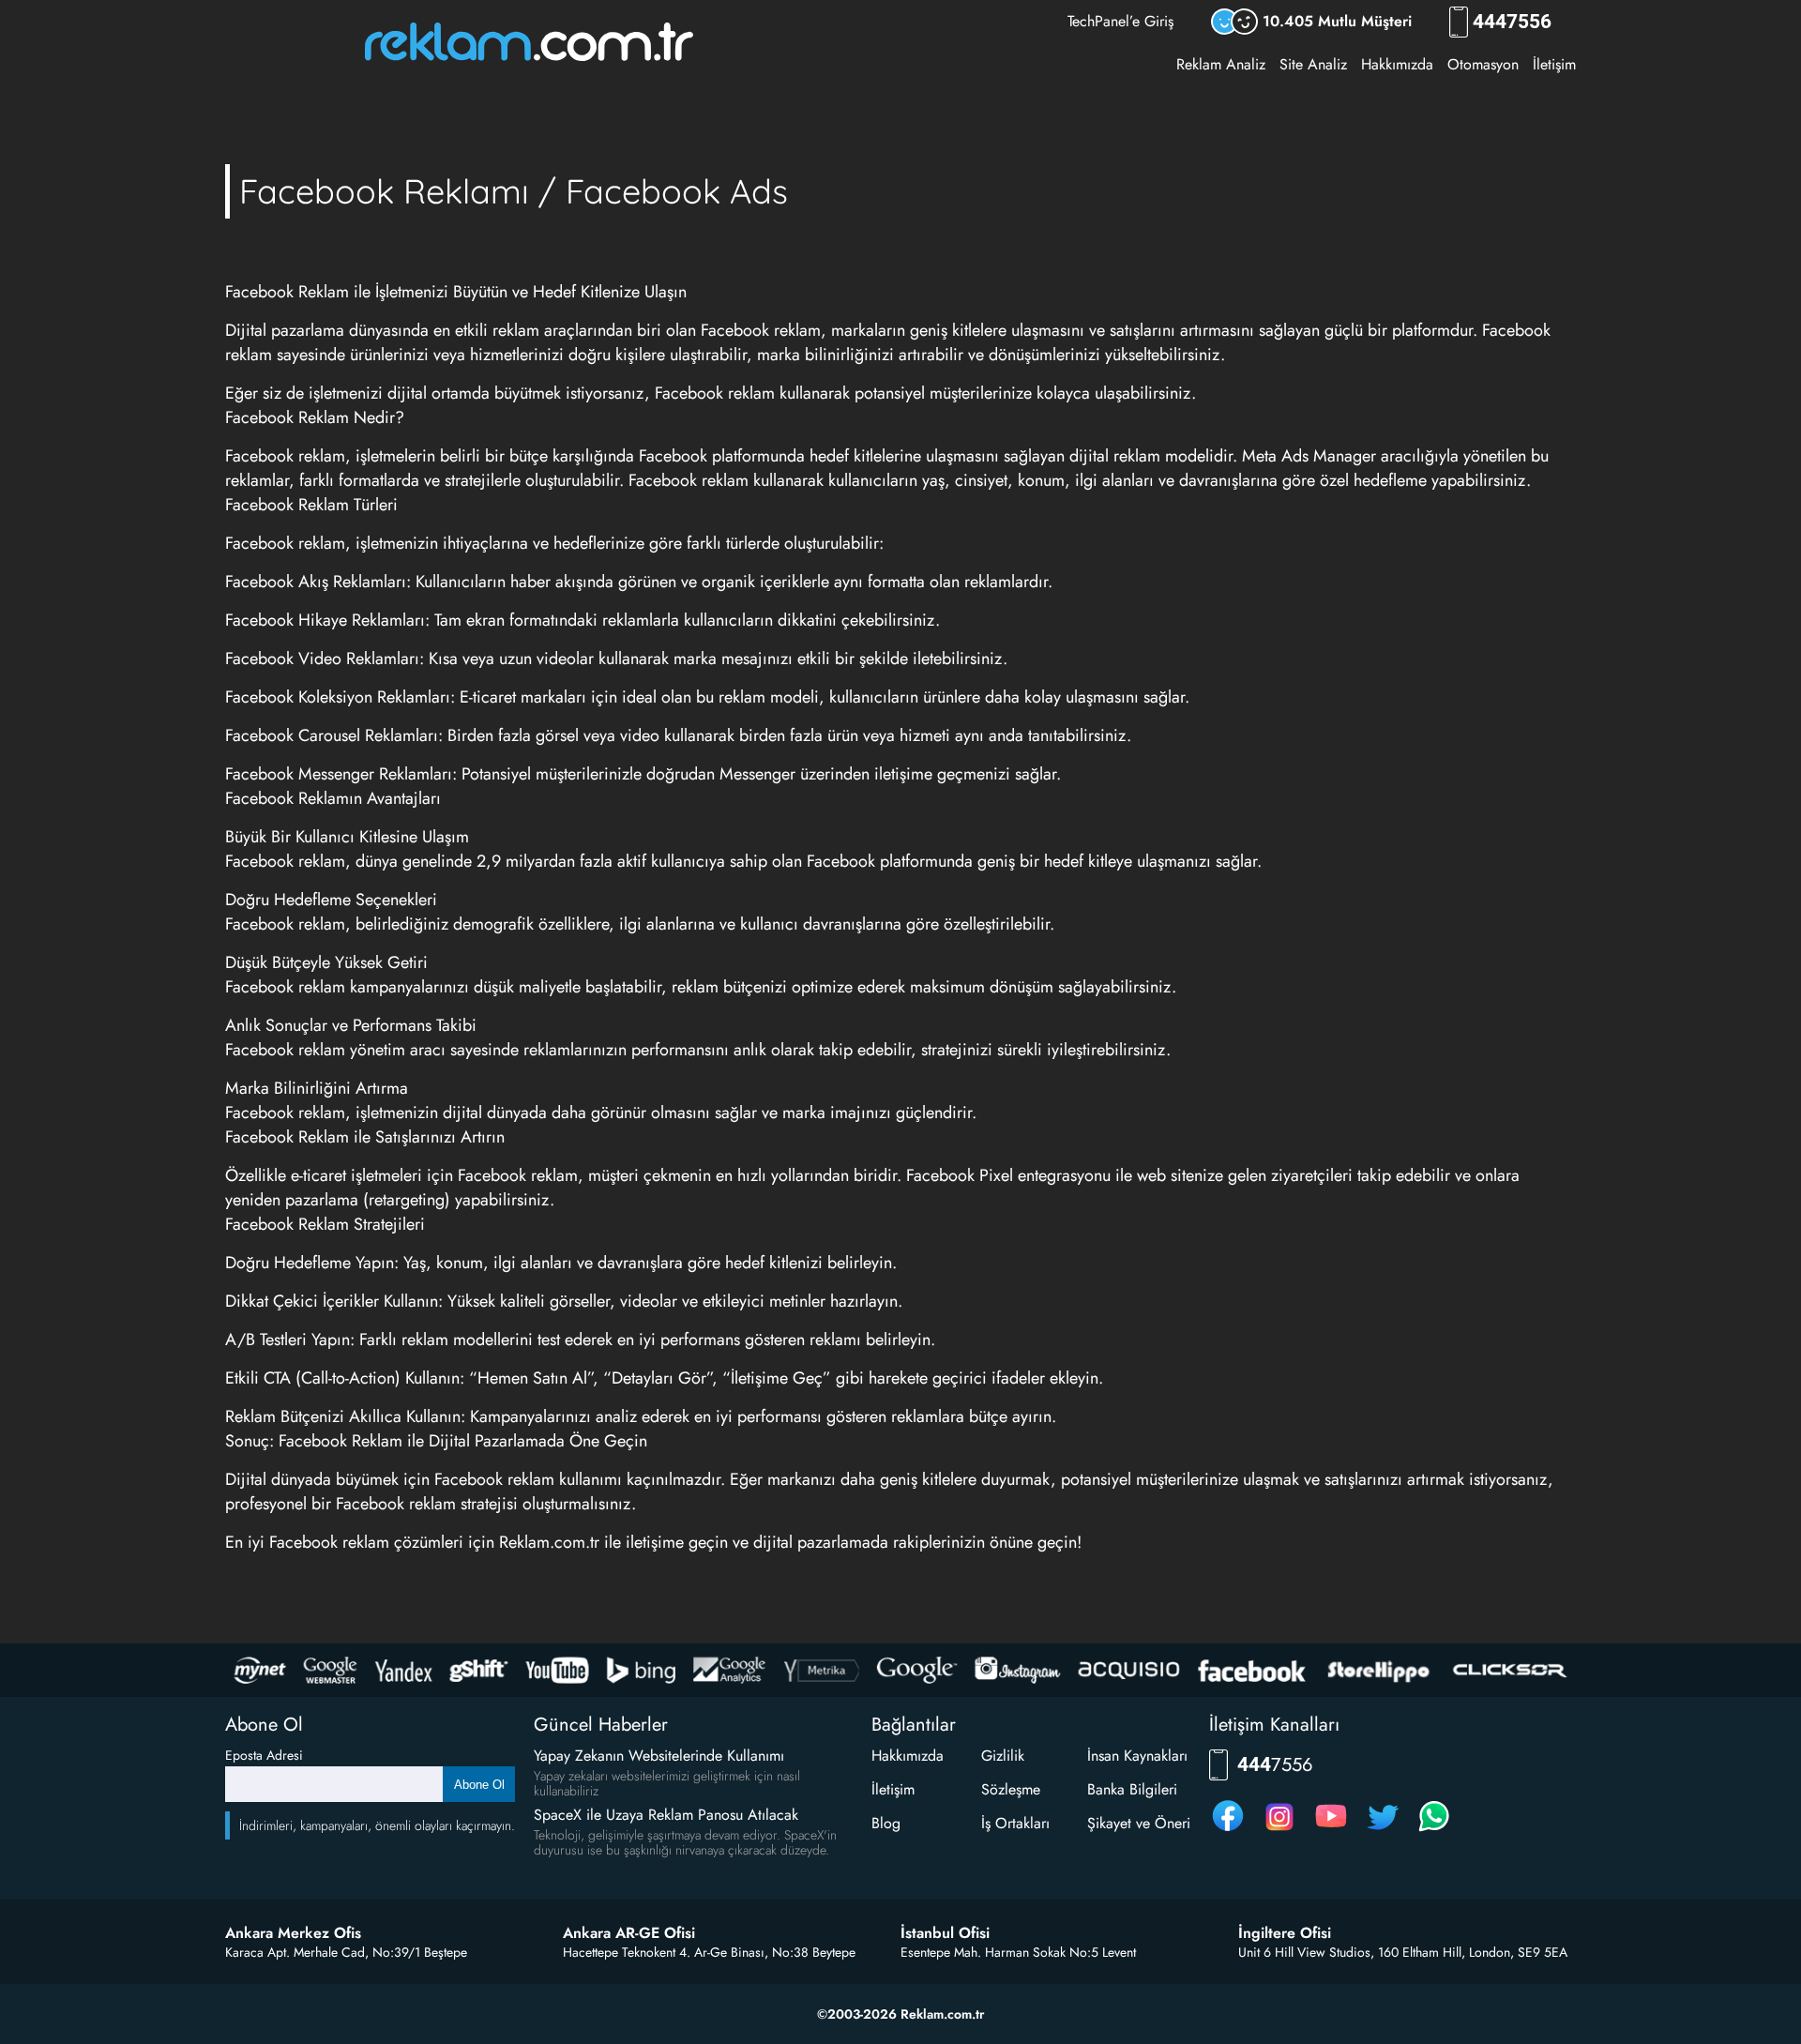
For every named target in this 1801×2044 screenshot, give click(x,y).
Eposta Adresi (264, 1755)
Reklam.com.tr (549, 1542)
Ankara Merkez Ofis (293, 1933)
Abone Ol (479, 1785)
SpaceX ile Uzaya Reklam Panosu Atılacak (666, 1815)
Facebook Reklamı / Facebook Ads (514, 191)
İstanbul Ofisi (945, 1933)
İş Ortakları (1015, 1823)
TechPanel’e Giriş (1120, 21)
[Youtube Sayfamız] (1331, 1831)
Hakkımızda (1397, 64)
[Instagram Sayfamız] (1279, 1831)
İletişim (1554, 64)
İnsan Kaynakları (1137, 1756)
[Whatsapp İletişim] (1434, 1831)
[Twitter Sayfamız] (1383, 1831)
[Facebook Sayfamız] (1228, 1831)
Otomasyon (1483, 64)
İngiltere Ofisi (1285, 1933)
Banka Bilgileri (1132, 1789)
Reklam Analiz (1221, 64)
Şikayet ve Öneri (1139, 1823)
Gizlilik (1003, 1756)
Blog (886, 1823)
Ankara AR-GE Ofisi (629, 1933)
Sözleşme (1011, 1789)
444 (1512, 22)
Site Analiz (1313, 64)
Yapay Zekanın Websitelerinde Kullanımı (659, 1756)
